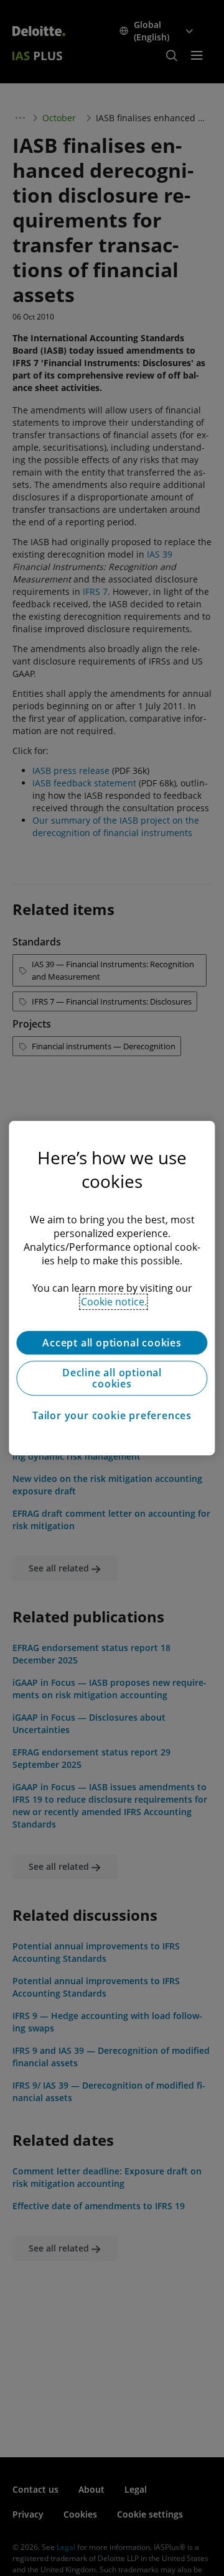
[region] (112, 1288)
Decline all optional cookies (112, 1378)
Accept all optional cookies (112, 1343)
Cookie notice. (114, 1302)
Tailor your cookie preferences (112, 1415)
